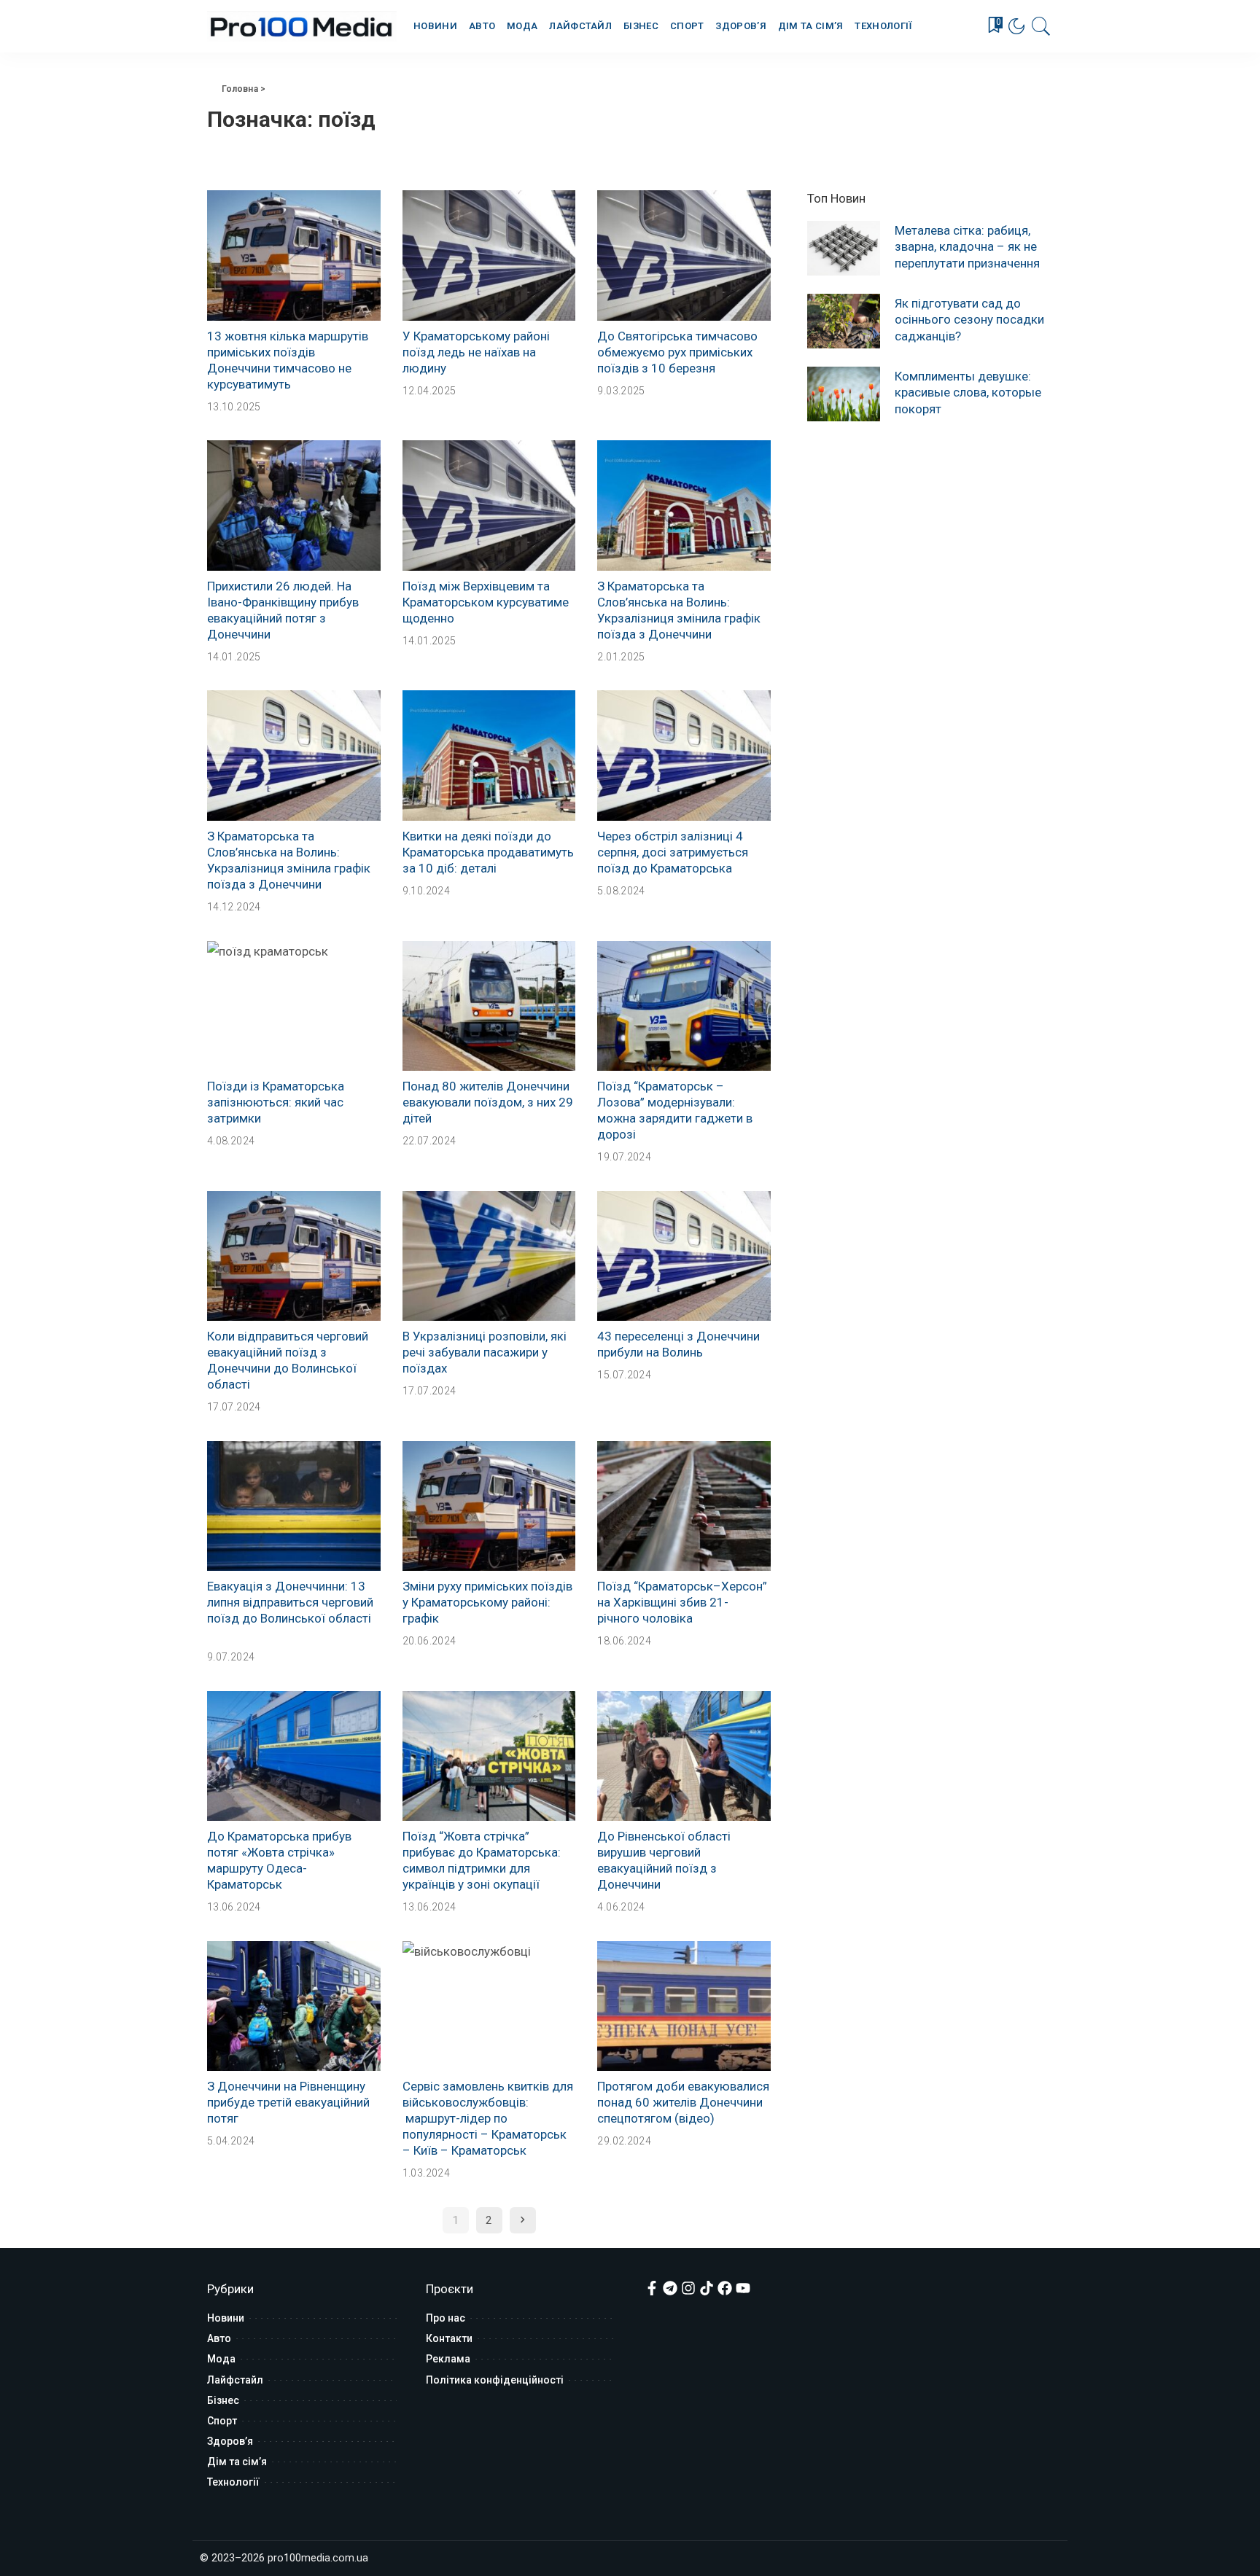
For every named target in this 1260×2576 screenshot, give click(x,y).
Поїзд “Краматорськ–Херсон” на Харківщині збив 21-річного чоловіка (682, 1602)
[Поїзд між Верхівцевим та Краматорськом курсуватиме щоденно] (489, 505)
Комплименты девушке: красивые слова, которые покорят (968, 392)
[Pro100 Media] (302, 26)
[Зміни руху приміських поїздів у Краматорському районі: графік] (489, 1506)
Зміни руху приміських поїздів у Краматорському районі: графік (487, 1602)
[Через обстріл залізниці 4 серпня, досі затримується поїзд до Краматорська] (684, 755)
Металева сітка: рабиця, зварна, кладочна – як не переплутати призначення (967, 246)
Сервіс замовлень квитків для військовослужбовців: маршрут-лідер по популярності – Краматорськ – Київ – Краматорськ (488, 2118)
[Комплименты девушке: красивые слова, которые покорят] (844, 394)
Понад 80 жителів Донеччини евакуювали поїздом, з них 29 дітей (488, 1102)
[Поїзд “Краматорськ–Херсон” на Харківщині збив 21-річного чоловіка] (684, 1506)
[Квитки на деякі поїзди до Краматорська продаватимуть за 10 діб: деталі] (489, 755)
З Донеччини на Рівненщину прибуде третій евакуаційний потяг (288, 2102)
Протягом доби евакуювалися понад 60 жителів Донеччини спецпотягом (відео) (683, 2102)
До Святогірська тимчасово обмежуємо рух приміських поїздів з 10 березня (677, 352)
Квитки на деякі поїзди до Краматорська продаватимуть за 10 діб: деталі (488, 852)
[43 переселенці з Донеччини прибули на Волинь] (684, 1256)
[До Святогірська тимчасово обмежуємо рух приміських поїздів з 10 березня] (684, 255)
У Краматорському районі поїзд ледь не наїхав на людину (476, 352)
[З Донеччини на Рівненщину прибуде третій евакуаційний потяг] (294, 2006)
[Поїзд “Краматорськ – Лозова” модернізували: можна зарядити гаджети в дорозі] (684, 1006)
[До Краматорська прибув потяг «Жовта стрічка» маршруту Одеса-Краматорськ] (294, 1756)
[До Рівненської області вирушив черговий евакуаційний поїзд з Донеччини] (684, 1756)
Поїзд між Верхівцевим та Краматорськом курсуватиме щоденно (486, 602)
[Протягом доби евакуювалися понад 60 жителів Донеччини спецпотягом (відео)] (684, 2006)
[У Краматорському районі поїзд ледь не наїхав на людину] (489, 255)
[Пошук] (1041, 26)
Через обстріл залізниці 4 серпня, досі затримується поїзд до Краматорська (673, 852)
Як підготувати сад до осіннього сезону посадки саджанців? (969, 319)
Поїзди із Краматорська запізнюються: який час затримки (276, 1102)
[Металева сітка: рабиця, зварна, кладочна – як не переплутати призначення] (844, 248)
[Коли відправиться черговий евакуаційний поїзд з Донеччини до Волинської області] (294, 1256)
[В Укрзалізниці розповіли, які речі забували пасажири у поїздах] (489, 1256)
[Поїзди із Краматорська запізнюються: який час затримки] (294, 1006)
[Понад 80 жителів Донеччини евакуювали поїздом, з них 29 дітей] (489, 1006)
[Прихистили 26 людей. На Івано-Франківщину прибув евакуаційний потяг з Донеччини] (294, 505)
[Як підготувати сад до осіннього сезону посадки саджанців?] (844, 321)
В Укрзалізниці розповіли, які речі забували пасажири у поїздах (485, 1352)
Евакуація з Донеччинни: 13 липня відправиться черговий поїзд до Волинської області (290, 1602)
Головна (240, 89)
